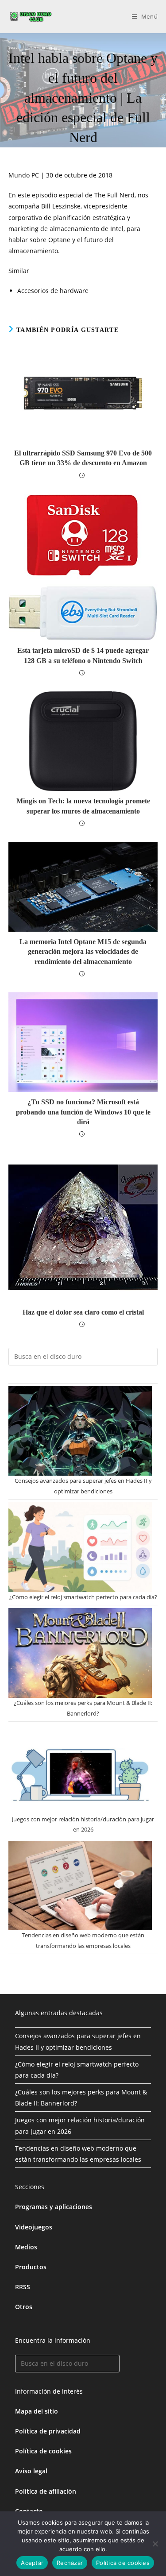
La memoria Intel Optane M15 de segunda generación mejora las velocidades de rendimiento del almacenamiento (83, 952)
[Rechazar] (155, 2544)
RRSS (23, 2287)
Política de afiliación (46, 2491)
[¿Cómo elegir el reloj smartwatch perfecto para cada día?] (80, 1547)
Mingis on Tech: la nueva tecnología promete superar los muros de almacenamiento (83, 806)
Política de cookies (43, 2451)
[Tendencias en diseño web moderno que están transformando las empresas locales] (80, 1886)
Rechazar (70, 2563)
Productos (31, 2267)
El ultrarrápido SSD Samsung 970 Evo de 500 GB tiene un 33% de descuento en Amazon (83, 458)
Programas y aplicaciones (54, 2207)
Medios (26, 2247)
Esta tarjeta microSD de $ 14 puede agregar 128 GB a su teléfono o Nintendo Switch (83, 655)
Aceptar (32, 2563)
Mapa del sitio (37, 2411)
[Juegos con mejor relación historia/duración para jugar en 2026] (80, 1769)
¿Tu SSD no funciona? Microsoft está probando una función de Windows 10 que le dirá (83, 1112)
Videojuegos (34, 2227)
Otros (24, 2307)
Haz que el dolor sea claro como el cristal (83, 1312)
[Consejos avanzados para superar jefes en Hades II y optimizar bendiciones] (80, 1431)
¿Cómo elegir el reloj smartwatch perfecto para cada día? (83, 1597)
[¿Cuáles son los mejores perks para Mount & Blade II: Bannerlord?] (80, 1653)
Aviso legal (31, 2471)
